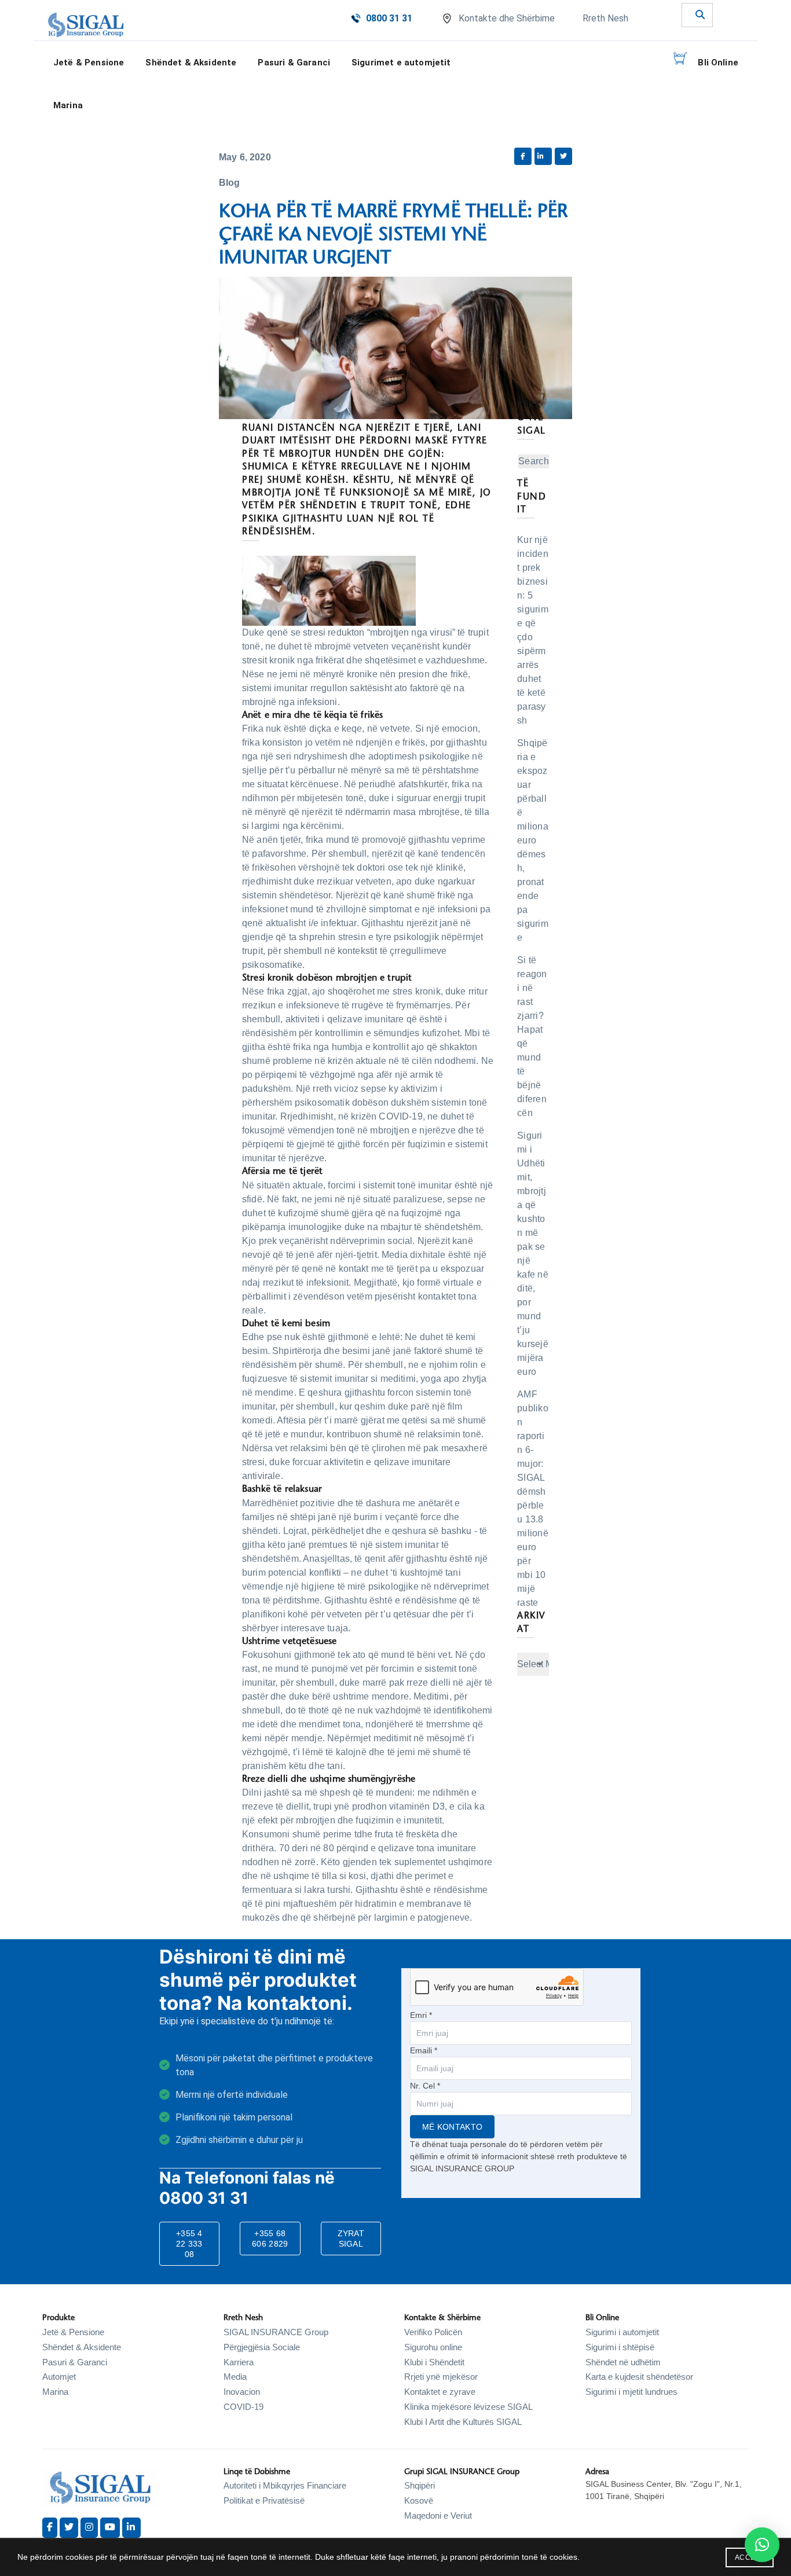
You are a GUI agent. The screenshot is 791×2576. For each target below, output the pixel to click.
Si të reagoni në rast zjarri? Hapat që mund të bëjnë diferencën (532, 1036)
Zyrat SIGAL (351, 2239)
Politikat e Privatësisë (264, 2500)
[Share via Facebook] (523, 156)
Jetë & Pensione (73, 2332)
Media (235, 2377)
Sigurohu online (433, 2347)
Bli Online (718, 63)
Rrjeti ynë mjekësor (441, 2377)
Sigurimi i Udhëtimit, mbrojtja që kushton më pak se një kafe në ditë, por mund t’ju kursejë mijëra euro (533, 1254)
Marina (68, 105)
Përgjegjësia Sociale (262, 2347)
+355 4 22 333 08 (189, 2244)
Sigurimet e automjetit (401, 63)
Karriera (239, 2362)
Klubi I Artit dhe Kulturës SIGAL (463, 2422)
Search (534, 461)
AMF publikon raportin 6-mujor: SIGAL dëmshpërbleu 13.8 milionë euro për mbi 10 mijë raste (533, 1498)
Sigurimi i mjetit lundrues (631, 2392)
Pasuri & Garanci (294, 63)
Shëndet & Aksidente (82, 2347)
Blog (230, 183)
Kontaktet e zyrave (440, 2392)
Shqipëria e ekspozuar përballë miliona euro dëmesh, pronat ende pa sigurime (533, 840)
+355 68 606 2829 (270, 2239)
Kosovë (419, 2500)
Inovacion (242, 2392)
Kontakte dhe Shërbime (507, 18)
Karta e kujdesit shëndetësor (639, 2377)
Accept (750, 2557)
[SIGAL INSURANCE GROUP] (86, 25)
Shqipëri (420, 2485)
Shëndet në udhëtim (623, 2362)
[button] (762, 2545)
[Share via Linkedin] (543, 156)
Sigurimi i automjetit (622, 2332)
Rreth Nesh (605, 18)
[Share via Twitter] (563, 156)
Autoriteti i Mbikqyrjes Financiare (285, 2485)
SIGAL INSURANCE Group (276, 2332)
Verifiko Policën (433, 2332)
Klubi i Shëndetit (434, 2362)
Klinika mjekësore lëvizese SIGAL (468, 2407)
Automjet (59, 2377)
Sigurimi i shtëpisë (620, 2347)
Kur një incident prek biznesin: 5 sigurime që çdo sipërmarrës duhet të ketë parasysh (533, 630)
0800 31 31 (389, 18)
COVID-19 (243, 2407)
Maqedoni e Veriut (438, 2516)
